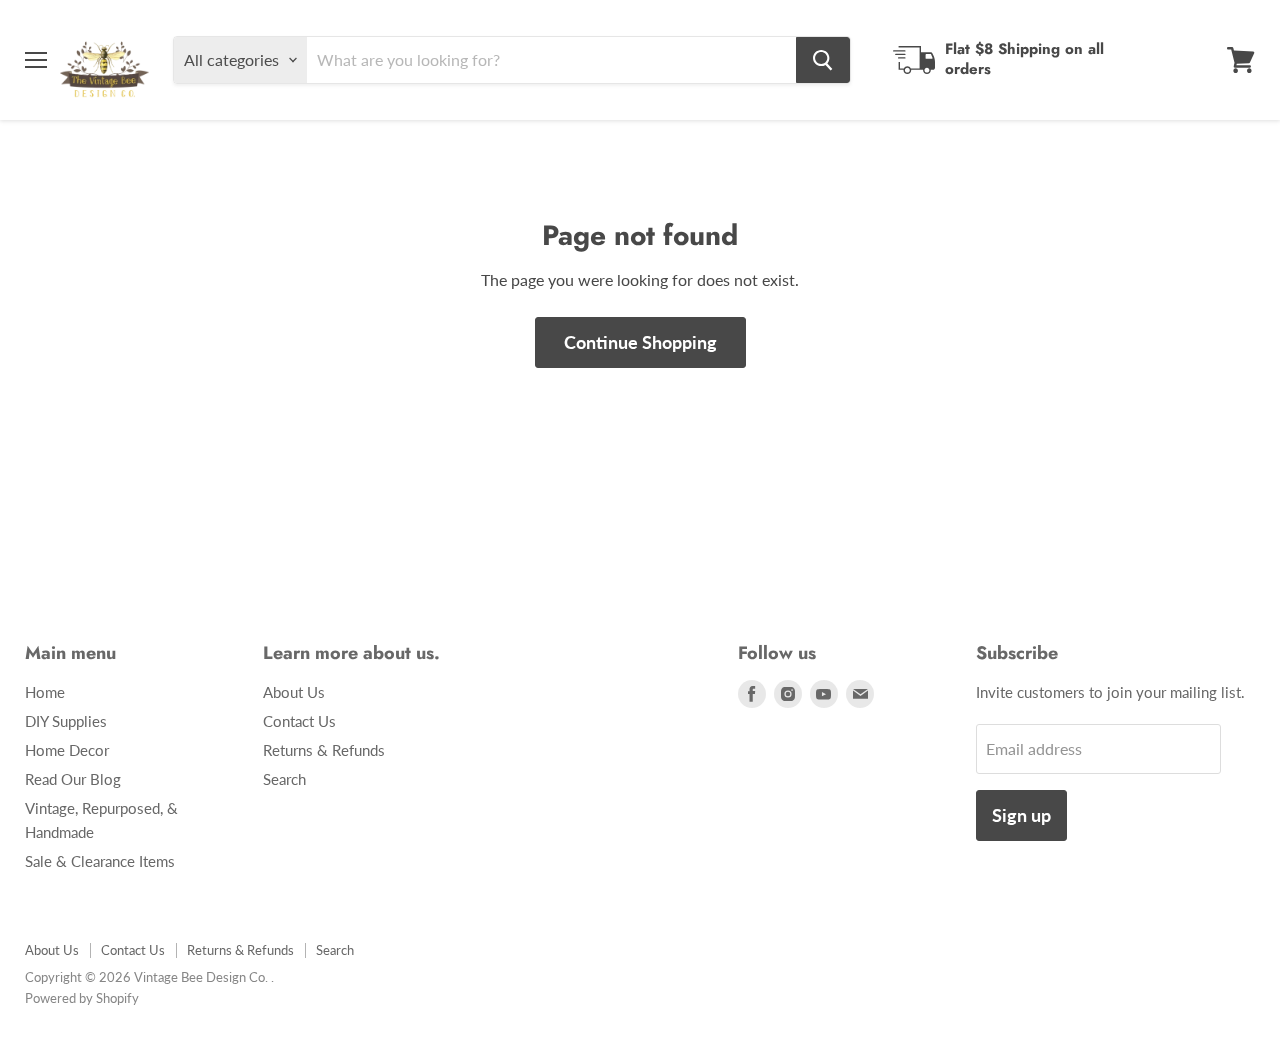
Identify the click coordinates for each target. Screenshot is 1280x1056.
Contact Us (299, 721)
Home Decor (67, 750)
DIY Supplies (66, 721)
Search (284, 779)
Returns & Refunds (324, 750)
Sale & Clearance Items (100, 861)
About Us (294, 692)
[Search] (823, 60)
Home (45, 692)
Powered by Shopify (82, 998)
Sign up (1021, 815)
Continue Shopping (640, 342)
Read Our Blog (73, 779)
